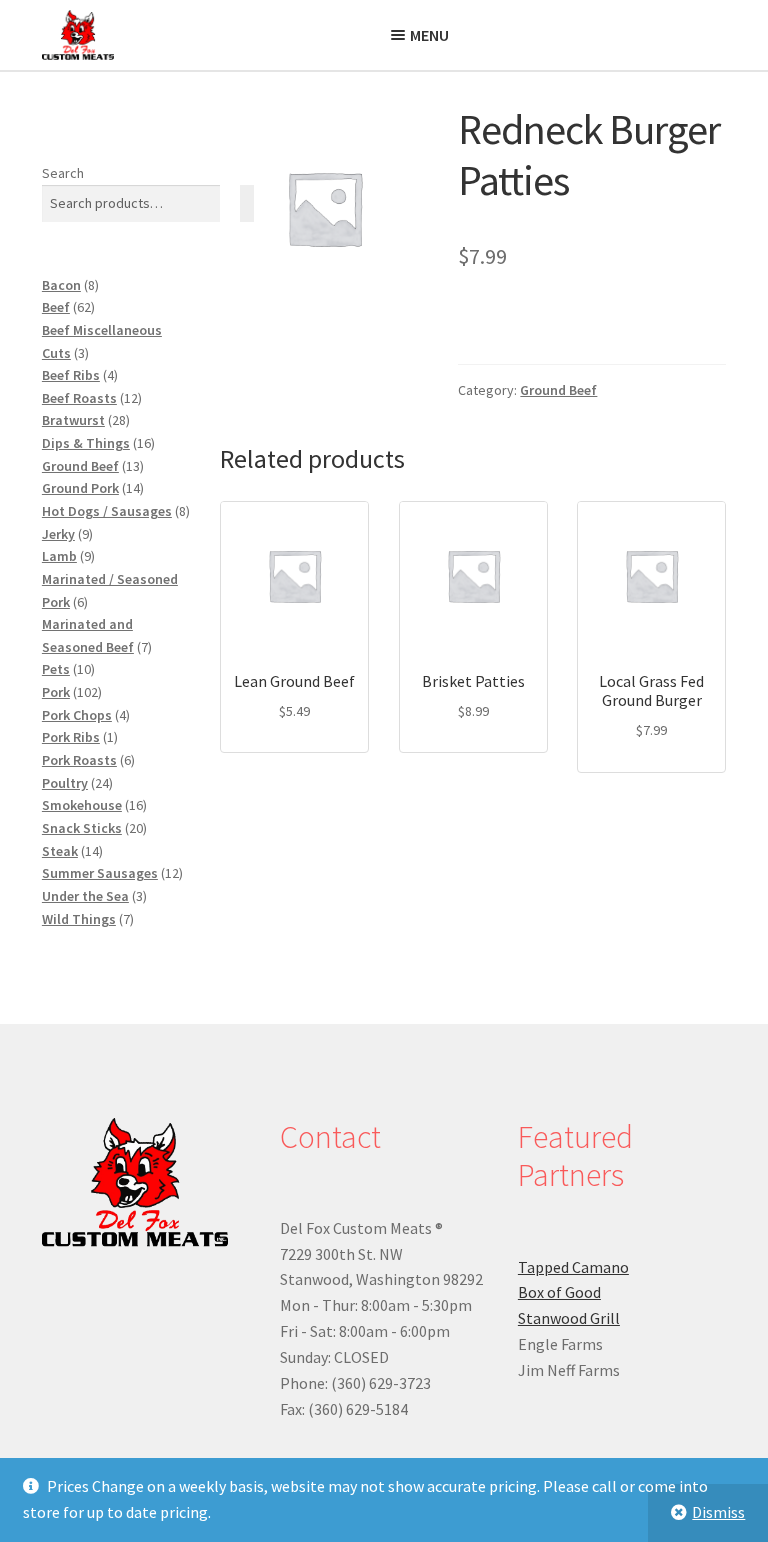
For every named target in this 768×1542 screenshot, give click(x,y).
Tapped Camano (573, 1267)
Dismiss (718, 1512)
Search (63, 173)
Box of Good (559, 1292)
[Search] (247, 203)
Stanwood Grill (569, 1318)
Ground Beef (558, 390)
